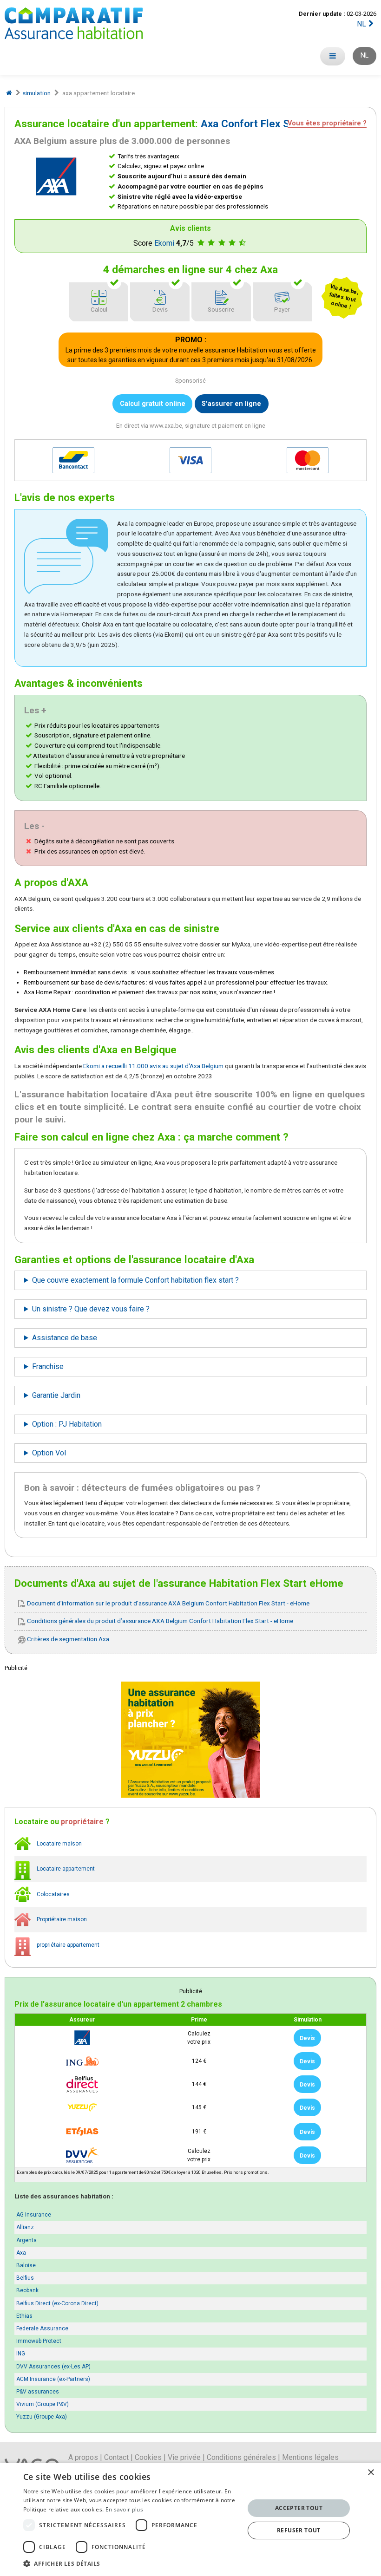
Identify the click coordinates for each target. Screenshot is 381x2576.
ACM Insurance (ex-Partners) (53, 2379)
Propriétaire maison (61, 1919)
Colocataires (53, 1894)
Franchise (48, 1366)
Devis (307, 2038)
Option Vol (49, 1453)
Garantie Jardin (56, 1395)
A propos (83, 2457)
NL (361, 24)
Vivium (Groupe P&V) (43, 2404)
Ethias (24, 2316)
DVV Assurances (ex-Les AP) (53, 2367)
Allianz (25, 2227)
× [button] (371, 2473)
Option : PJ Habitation (67, 1424)
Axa (21, 2253)
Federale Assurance (42, 2328)
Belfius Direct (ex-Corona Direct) (57, 2303)
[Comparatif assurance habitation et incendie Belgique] (74, 23)
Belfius (25, 2278)
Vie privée (184, 2457)
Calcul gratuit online (153, 404)
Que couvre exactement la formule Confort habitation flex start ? (135, 1280)
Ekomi (164, 243)
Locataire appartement (65, 1869)
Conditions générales (241, 2457)
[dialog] (190, 2519)
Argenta (26, 2240)
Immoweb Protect (39, 2341)
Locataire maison (59, 1843)
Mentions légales (310, 2457)
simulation (36, 93)
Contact (116, 2457)
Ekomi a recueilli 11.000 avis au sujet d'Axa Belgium (153, 1066)
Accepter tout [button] (299, 2508)
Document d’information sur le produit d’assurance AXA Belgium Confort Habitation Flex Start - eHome (168, 1603)
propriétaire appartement (67, 1945)
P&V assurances (38, 2392)
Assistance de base (65, 1338)
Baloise (26, 2265)
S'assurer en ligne (231, 404)
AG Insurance (34, 2215)
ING (21, 2354)
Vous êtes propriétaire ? (327, 124)
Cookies (148, 2457)
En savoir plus (124, 2509)
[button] (131, 2563)
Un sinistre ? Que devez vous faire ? (91, 1309)
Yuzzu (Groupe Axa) (42, 2417)
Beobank (27, 2290)
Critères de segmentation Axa (67, 1639)
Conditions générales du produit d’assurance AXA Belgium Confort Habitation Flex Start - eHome (159, 1621)
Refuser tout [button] (299, 2530)
